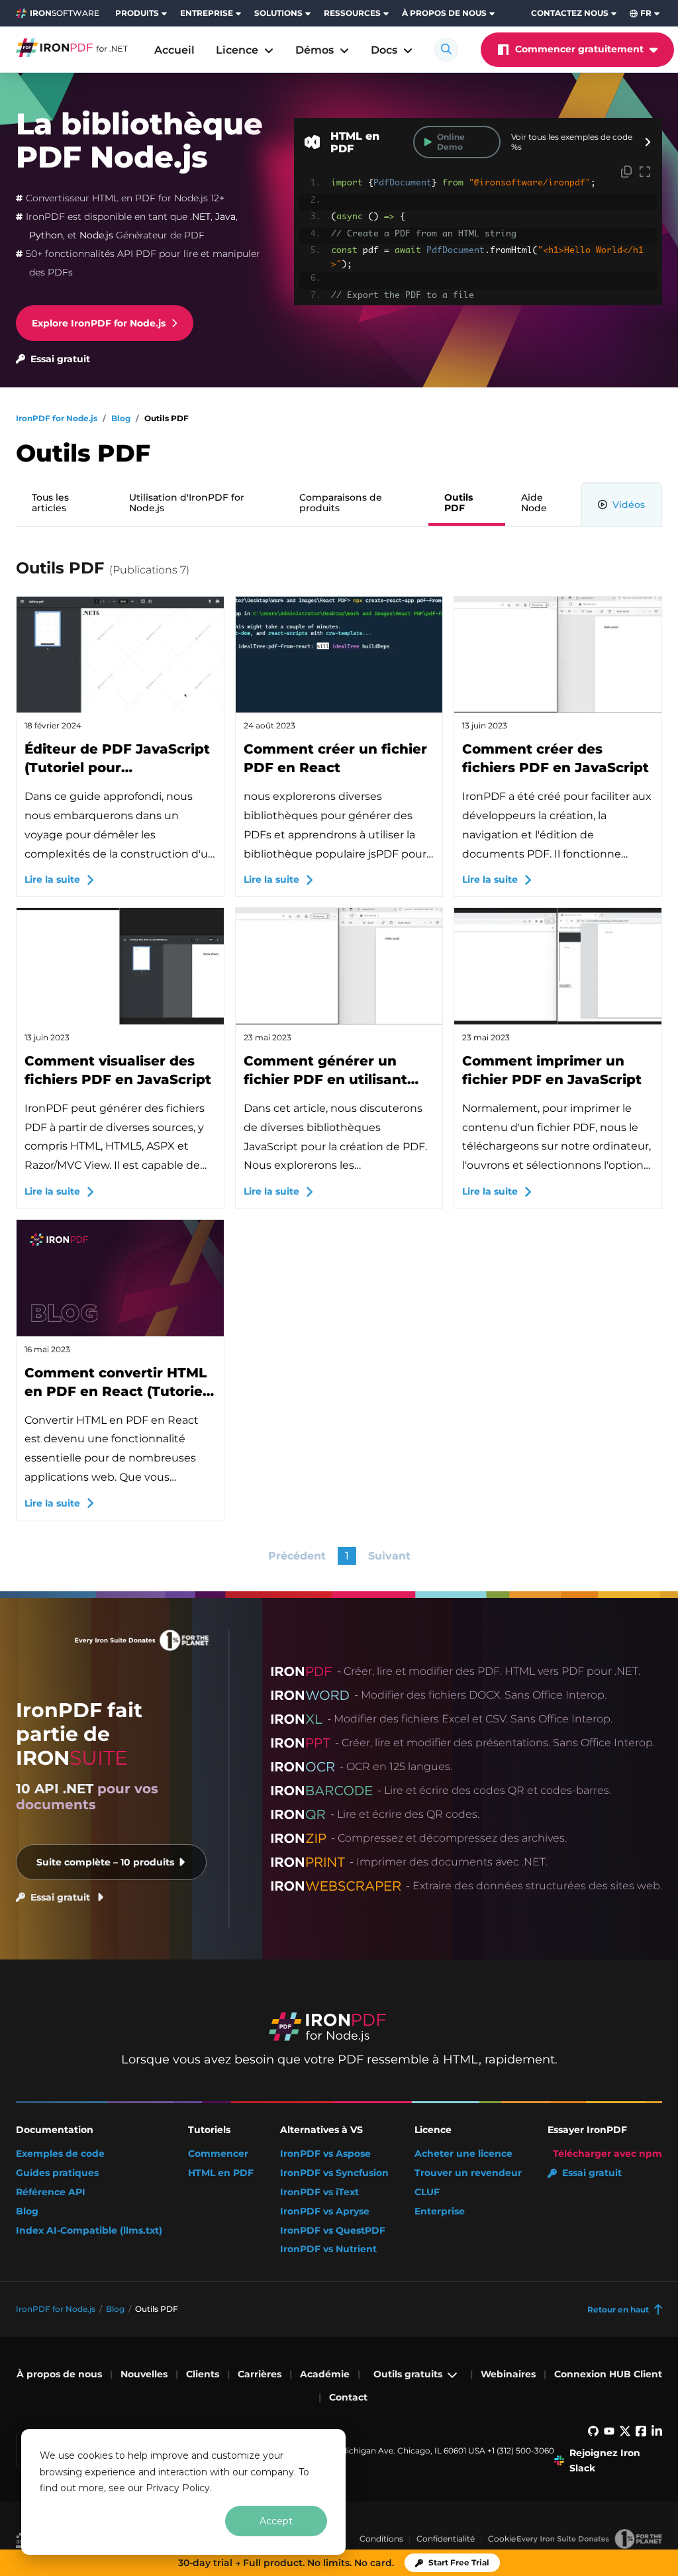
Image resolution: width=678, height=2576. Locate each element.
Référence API (51, 2192)
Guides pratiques (57, 2173)
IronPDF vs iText (319, 2192)
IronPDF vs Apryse (325, 2211)
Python (46, 235)
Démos (315, 50)
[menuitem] (142, 13)
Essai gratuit (60, 359)
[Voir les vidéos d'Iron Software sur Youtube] (609, 2433)
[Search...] (446, 50)
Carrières (260, 2374)
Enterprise (440, 2211)
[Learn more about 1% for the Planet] (589, 2539)
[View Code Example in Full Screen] (645, 173)
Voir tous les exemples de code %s (572, 142)
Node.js (96, 235)
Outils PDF (459, 503)
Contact (348, 2397)
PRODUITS (137, 13)
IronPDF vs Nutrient (328, 2249)
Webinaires (508, 2374)
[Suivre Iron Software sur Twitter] (625, 2433)
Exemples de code (60, 2154)
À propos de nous (59, 2374)
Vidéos (629, 505)
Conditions (381, 2539)
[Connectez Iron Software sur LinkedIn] (657, 2433)
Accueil (174, 50)
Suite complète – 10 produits (105, 1862)
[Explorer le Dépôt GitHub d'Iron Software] (593, 2433)
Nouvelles (144, 2374)
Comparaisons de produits (341, 503)
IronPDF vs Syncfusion (334, 2173)
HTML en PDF (221, 2173)
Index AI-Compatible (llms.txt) (89, 2231)
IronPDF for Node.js (56, 2309)
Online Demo (451, 141)
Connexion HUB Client (608, 2374)
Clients (203, 2374)
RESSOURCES (352, 13)
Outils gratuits (408, 2374)
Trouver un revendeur (468, 2173)
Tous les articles (50, 503)
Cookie (502, 2539)
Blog (27, 2211)
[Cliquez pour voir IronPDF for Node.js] (72, 48)
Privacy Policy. (179, 2488)
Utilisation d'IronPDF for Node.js (187, 503)
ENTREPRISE (207, 13)
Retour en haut (618, 2309)
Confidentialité (446, 2539)
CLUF (427, 2192)
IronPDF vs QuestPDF (333, 2231)
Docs (384, 50)
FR (646, 13)
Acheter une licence (463, 2154)
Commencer (218, 2154)
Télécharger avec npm (607, 2154)
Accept (276, 2521)
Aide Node (534, 503)
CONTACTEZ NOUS (570, 13)
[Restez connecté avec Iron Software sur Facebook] (641, 2433)
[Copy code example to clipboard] (626, 173)
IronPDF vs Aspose (325, 2154)
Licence (237, 50)
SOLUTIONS (278, 13)
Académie (325, 2374)
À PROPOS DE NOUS (444, 13)
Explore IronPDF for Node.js (99, 323)
